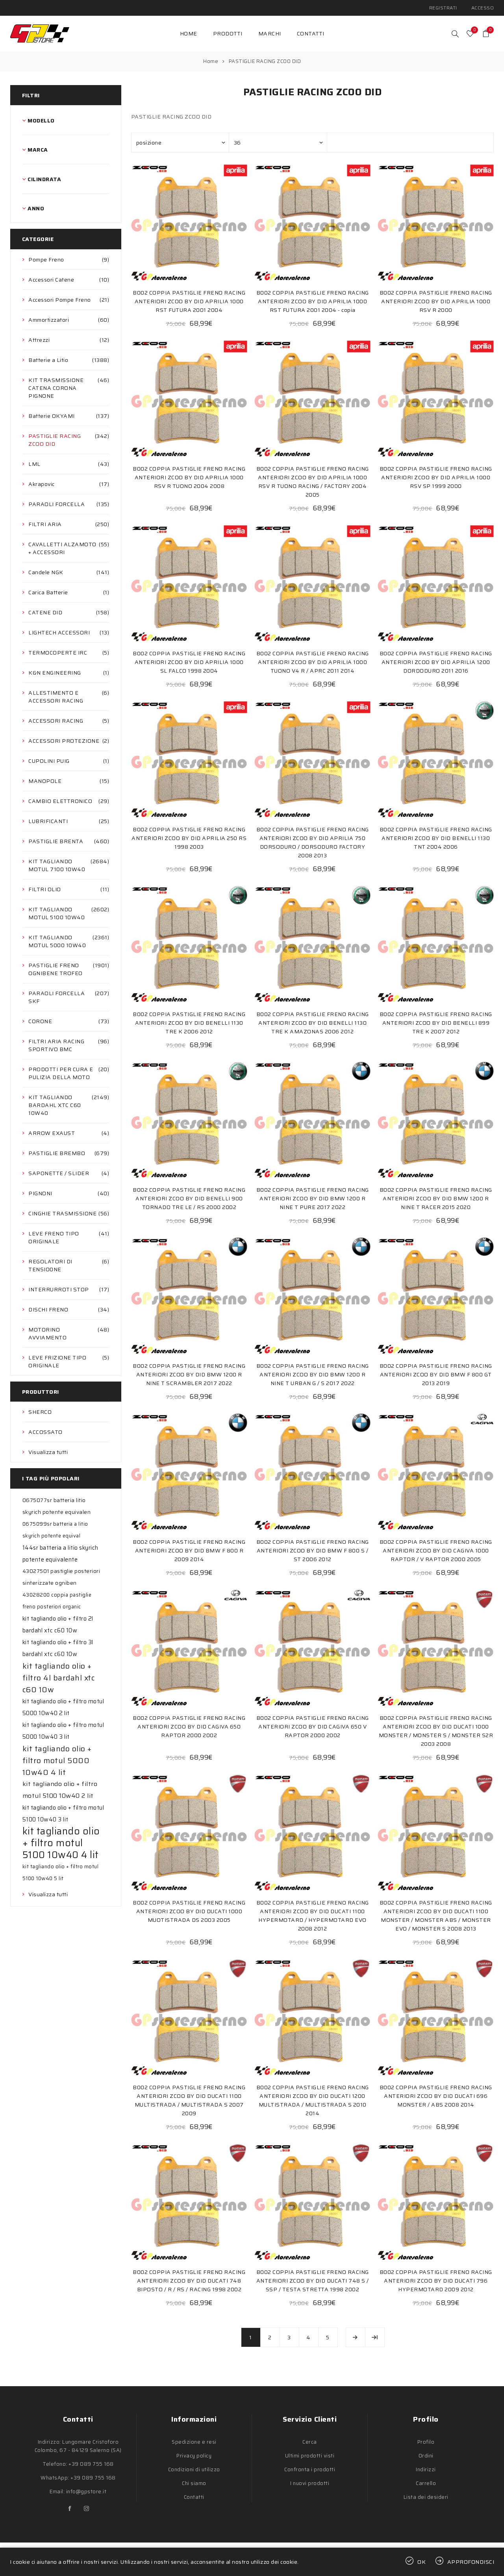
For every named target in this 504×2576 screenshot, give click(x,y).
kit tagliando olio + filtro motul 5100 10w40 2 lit (60, 1790)
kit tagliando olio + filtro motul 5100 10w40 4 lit (61, 1843)
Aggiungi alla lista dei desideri (189, 222)
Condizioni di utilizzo (194, 2469)
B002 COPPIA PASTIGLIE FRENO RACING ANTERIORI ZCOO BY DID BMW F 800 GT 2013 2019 (436, 1374)
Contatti (194, 2497)
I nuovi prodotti (310, 2483)
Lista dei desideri (426, 2497)
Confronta (173, 222)
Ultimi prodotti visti (310, 2456)
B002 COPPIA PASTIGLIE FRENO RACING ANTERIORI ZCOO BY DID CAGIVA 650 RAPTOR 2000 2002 (189, 1727)
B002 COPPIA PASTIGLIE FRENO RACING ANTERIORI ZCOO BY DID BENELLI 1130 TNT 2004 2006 (436, 838)
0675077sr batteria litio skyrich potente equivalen (57, 1506)
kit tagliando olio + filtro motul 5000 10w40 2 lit (63, 1707)
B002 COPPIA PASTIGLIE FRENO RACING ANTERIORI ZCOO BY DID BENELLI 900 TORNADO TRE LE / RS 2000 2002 (189, 1198)
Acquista (205, 222)
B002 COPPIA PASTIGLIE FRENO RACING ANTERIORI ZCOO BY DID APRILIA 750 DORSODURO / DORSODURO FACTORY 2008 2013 (313, 842)
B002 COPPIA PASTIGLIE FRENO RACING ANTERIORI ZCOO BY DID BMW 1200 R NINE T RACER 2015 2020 (436, 1198)
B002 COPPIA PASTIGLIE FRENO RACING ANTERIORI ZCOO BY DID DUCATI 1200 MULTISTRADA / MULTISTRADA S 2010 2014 (313, 2100)
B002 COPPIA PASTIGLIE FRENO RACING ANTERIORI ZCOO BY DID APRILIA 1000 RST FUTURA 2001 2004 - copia (313, 301)
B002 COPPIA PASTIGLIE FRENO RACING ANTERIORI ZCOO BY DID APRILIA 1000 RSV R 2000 (436, 301)
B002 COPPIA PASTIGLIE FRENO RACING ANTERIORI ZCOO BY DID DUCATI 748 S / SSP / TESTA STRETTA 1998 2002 (313, 2281)
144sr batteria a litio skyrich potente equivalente (60, 1554)
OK (422, 2562)
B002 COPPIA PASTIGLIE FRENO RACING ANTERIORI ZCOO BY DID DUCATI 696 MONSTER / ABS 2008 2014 (436, 2096)
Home (211, 61)
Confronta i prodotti (310, 2469)
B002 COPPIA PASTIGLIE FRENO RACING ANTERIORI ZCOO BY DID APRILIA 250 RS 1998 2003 (189, 838)
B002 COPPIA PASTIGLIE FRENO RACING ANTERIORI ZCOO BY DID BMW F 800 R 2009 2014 (189, 1550)
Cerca (310, 2442)
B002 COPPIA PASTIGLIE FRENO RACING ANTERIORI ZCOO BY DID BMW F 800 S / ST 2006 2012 (313, 1550)
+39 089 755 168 (91, 2464)
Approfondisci (471, 2562)
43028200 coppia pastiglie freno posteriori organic (57, 1601)
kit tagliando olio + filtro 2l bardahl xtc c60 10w (58, 1625)
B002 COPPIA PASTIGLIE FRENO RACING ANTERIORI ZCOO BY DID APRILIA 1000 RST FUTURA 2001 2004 (189, 301)
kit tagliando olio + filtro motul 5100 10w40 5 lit (61, 1872)
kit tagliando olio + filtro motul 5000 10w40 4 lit (57, 1760)
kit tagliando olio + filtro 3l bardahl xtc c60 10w (58, 1648)
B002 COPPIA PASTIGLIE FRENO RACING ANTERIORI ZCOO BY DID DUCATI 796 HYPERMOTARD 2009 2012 (436, 2281)
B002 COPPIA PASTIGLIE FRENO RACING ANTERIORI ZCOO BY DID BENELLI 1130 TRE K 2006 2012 (189, 1023)
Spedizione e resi (194, 2442)
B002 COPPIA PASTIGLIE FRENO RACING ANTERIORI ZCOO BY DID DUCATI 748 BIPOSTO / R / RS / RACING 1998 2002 (189, 2281)
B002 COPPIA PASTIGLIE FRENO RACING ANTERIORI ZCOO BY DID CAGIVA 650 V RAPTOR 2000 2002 (313, 1727)
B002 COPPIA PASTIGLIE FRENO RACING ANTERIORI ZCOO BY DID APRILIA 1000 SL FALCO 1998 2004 (189, 662)
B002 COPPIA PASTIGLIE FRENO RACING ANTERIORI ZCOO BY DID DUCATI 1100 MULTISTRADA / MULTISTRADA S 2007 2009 (189, 2100)
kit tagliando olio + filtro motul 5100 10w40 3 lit (63, 1814)
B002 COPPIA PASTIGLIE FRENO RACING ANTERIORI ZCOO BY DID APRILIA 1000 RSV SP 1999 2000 (436, 477)
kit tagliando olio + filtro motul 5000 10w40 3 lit (63, 1731)
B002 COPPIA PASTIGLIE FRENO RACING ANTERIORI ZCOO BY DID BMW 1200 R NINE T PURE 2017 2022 (313, 1198)
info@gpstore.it (86, 2492)
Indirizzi (426, 2469)
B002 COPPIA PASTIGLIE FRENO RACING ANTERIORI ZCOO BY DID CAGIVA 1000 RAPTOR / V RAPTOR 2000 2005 (436, 1550)
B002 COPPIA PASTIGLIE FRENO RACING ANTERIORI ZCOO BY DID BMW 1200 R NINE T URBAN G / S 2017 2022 (313, 1374)
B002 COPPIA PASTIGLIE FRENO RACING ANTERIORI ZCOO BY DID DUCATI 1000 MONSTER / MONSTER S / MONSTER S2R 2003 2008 (436, 1731)
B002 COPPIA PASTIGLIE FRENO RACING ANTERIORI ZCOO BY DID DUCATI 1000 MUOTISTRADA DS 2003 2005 (189, 1911)
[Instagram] (86, 2509)
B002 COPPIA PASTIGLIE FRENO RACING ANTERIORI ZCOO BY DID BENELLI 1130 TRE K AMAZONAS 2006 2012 (313, 1023)
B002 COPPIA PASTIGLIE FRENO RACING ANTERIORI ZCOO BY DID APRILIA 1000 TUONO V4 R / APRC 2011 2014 (313, 662)
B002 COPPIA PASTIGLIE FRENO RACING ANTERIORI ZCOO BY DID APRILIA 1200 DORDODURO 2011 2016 (436, 662)
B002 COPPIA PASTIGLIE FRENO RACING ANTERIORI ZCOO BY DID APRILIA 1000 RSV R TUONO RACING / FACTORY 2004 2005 (313, 482)
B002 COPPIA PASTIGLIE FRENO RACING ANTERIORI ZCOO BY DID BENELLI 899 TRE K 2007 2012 (436, 1023)
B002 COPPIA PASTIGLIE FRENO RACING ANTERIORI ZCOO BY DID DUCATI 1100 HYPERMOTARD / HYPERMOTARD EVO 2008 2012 (313, 1916)
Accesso (483, 8)
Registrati (443, 8)
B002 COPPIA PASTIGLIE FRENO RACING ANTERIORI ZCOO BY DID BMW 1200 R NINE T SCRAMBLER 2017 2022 (189, 1374)
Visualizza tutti (48, 1452)
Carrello (426, 2483)
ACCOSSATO (45, 1432)
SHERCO (40, 1412)
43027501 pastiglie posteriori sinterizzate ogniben (61, 1577)
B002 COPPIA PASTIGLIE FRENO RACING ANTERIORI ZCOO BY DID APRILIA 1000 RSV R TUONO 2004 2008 (189, 477)
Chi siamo (194, 2483)
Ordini (426, 2456)
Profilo (426, 2442)
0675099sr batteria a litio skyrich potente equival (55, 1530)
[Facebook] (70, 2509)
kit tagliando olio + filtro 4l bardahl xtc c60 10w (59, 1678)
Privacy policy (194, 2456)
